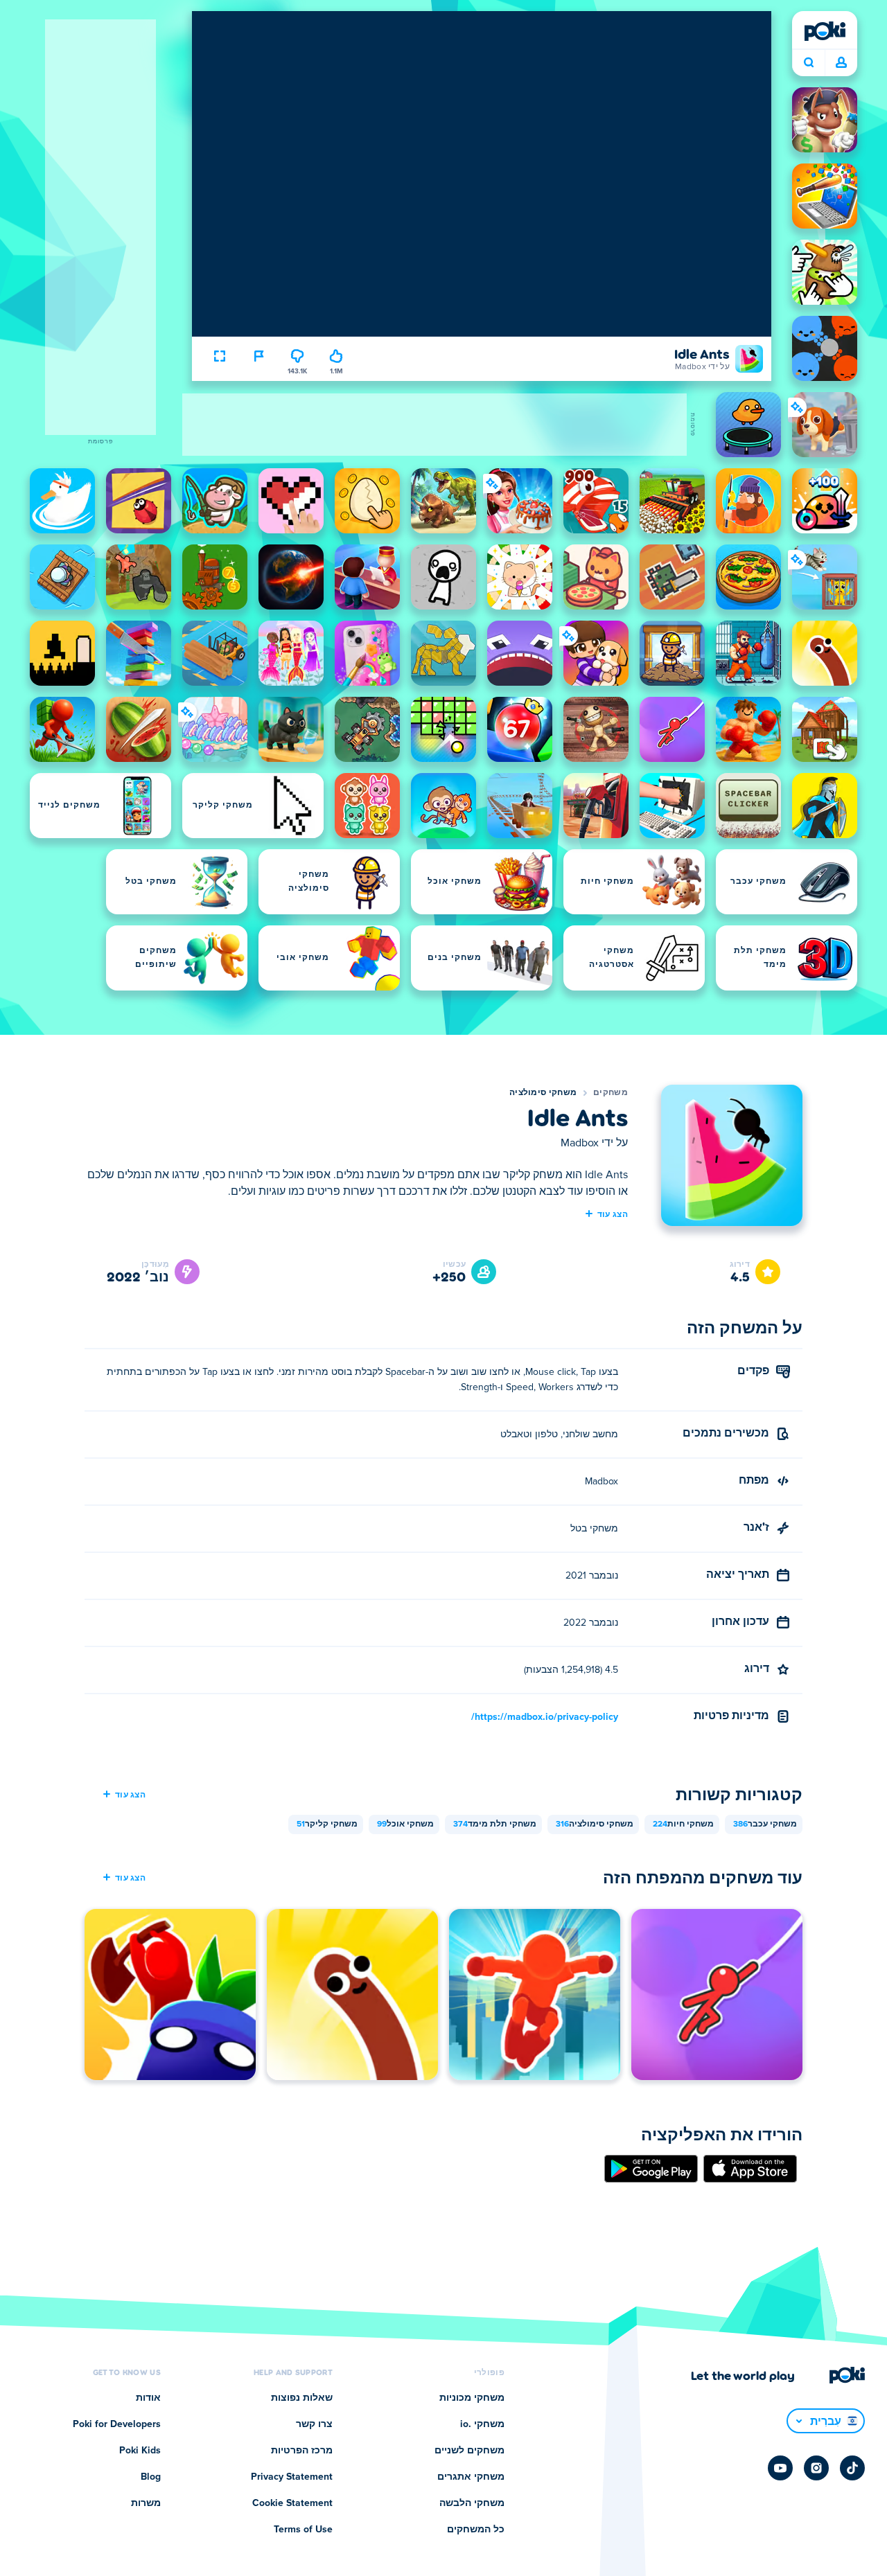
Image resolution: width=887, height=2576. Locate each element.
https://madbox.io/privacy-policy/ (545, 1717)
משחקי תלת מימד (495, 1824)
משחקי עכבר (765, 1824)
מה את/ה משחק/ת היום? (808, 63)
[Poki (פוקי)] (825, 31)
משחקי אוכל (405, 1824)
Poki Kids (140, 2451)
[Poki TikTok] (852, 2468)
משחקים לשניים (469, 2451)
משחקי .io (482, 2424)
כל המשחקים (476, 2530)
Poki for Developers (117, 2424)
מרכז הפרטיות (302, 2451)
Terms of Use (303, 2530)
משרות (146, 2503)
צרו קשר (314, 2424)
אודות (148, 2398)
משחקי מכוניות (472, 2398)
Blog (151, 2477)
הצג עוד (613, 1214)
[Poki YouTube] (780, 2468)
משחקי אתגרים (471, 2477)
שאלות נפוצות (302, 2398)
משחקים (611, 1093)
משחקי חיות (683, 1824)
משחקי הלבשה (472, 2503)
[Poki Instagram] (816, 2468)
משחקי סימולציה (543, 1093)
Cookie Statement (292, 2503)
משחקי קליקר (327, 1824)
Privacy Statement (292, 2477)
